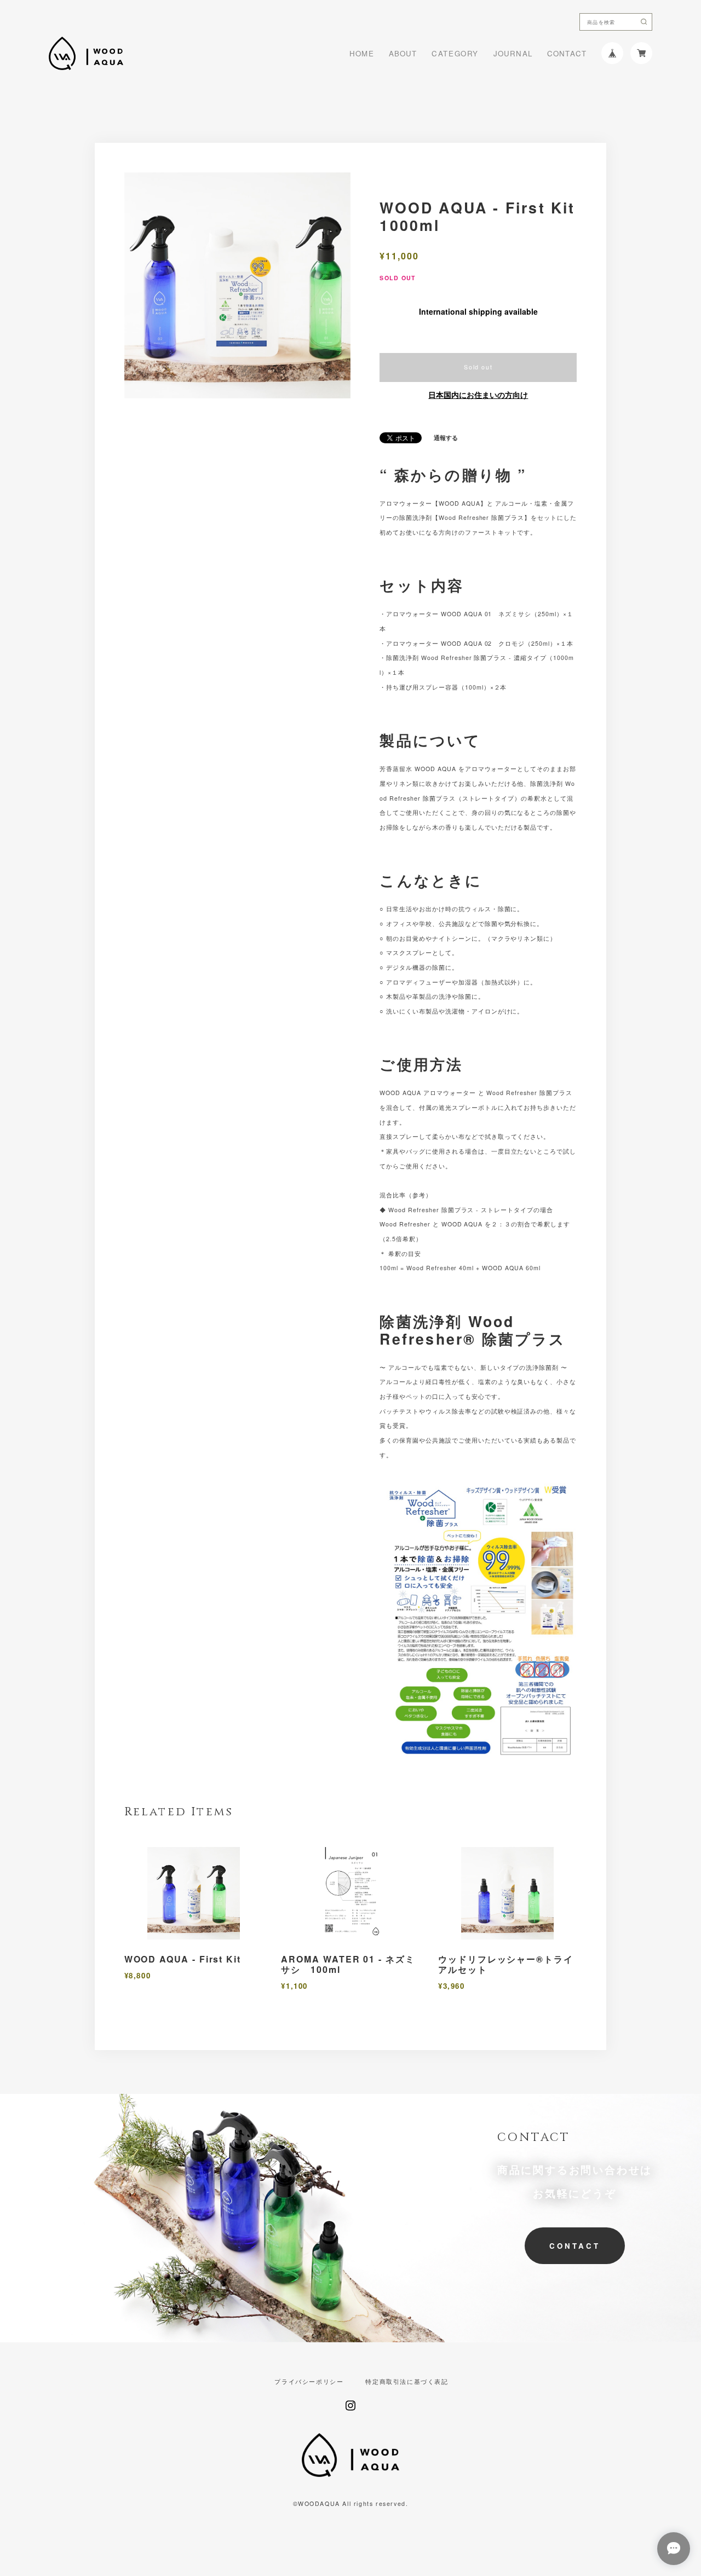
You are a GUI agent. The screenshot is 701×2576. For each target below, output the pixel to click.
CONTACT (567, 53)
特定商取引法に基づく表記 (407, 2382)
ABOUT (403, 53)
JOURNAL (513, 53)
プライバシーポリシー (309, 2382)
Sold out (478, 367)
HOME (362, 53)
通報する (446, 438)
